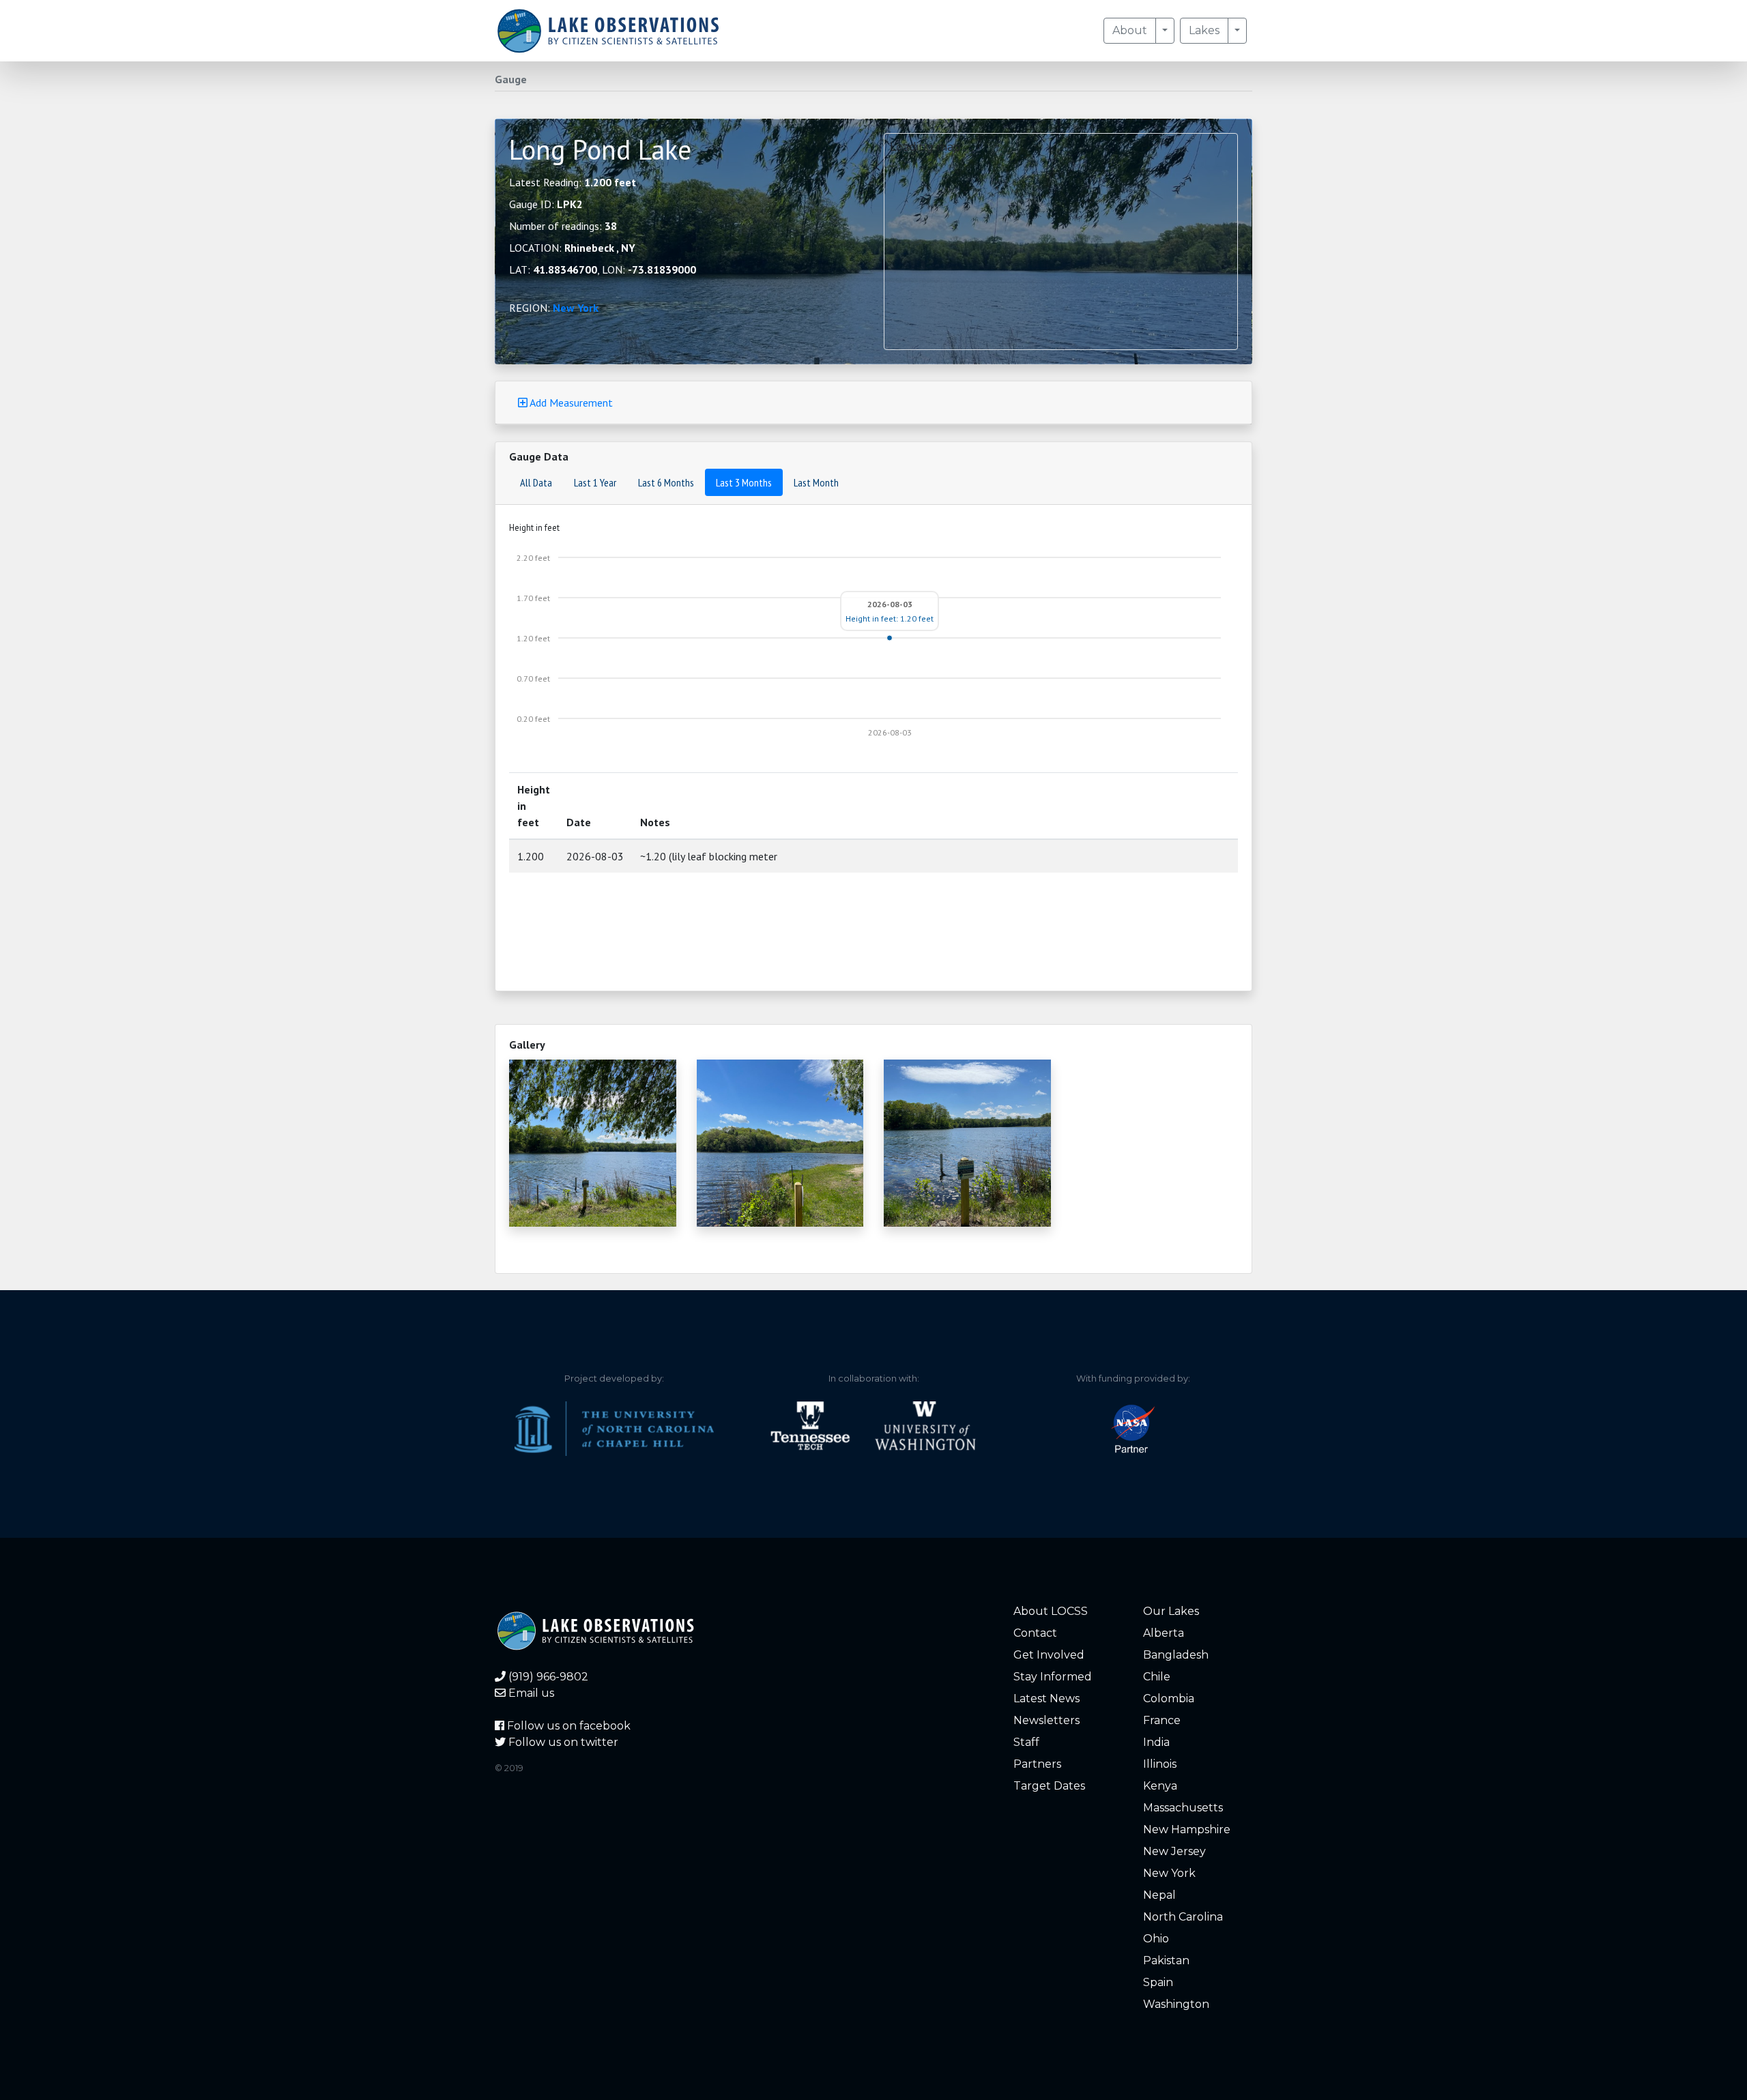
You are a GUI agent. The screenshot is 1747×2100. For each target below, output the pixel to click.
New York (576, 308)
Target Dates (1049, 1786)
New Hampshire (1187, 1829)
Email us (530, 1693)
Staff (1026, 1742)
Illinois (1160, 1764)
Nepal (1159, 1895)
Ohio (1156, 1939)
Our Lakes (1171, 1611)
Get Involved (1049, 1655)
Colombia (1169, 1698)
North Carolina (1183, 1917)
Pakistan (1166, 1960)
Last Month (816, 482)
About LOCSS (1051, 1611)
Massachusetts (1183, 1808)
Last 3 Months (744, 482)
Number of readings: (563, 226)
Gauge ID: (546, 204)
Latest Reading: (573, 182)
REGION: (554, 308)
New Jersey (1174, 1851)
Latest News (1046, 1698)
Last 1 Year (595, 482)
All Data (536, 482)
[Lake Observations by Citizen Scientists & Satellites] (608, 31)
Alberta (1164, 1633)
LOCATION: (572, 248)
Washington (1176, 2004)
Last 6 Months (666, 482)
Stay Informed (1053, 1677)
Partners (1037, 1764)
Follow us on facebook (567, 1726)
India (1156, 1742)
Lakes (1204, 30)
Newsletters (1046, 1720)
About (1130, 30)
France (1162, 1720)
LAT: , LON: (603, 269)
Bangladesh (1176, 1655)
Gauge (511, 79)
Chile (1157, 1677)
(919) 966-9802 (547, 1677)
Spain (1158, 1982)
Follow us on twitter (562, 1742)
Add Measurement (570, 403)
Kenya (1160, 1786)
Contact (1035, 1633)
